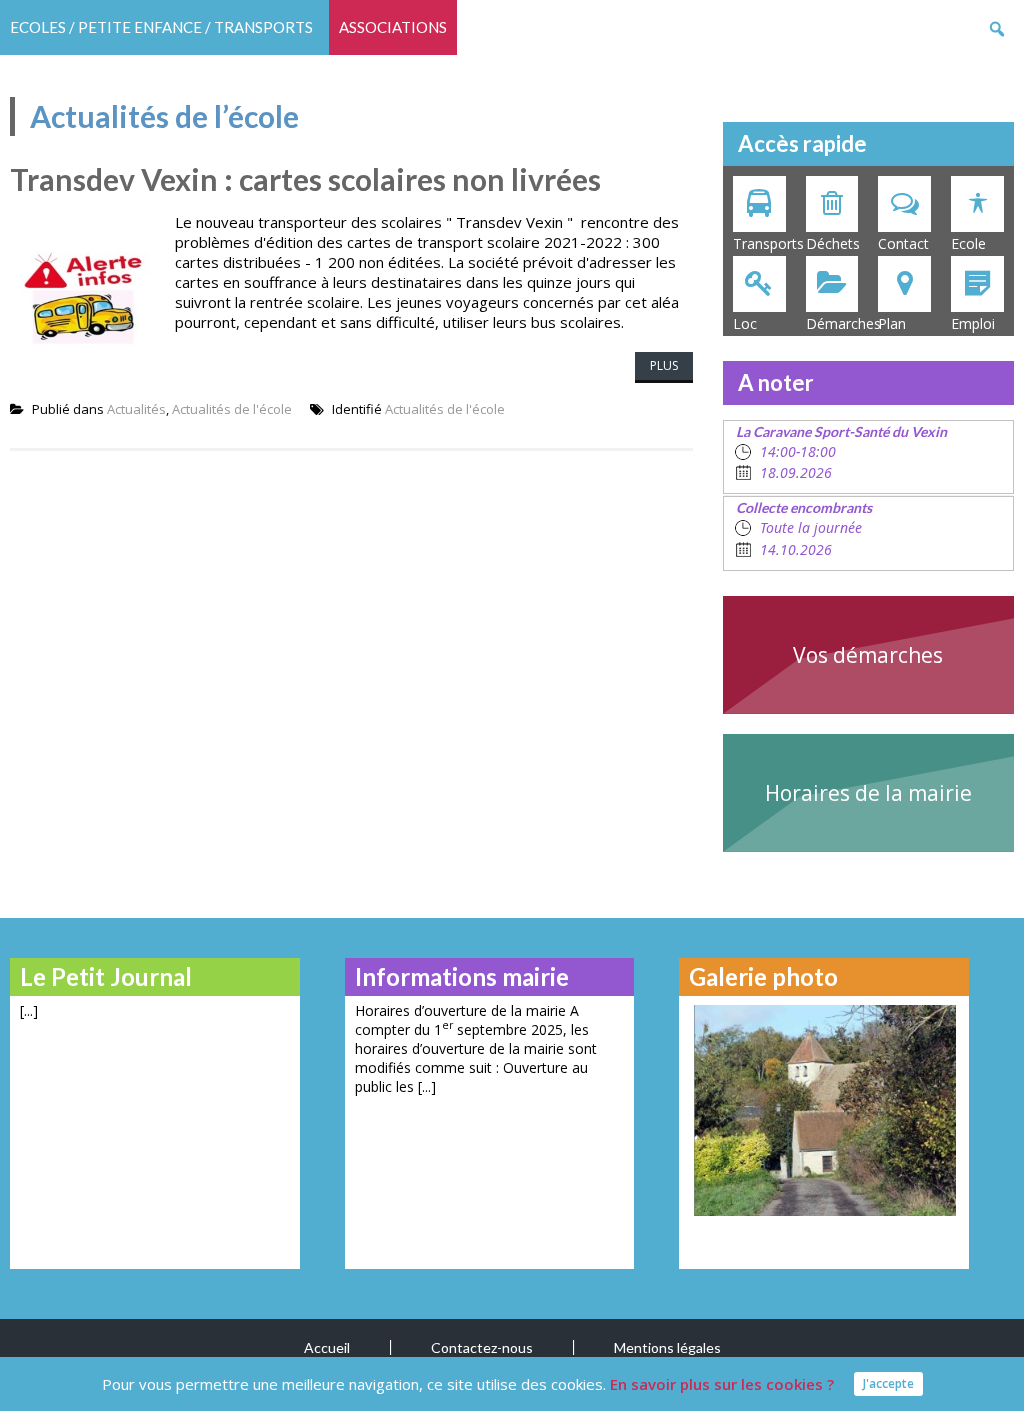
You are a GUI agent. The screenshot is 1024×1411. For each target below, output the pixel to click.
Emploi (973, 323)
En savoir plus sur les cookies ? (722, 1384)
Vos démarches (868, 655)
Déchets (833, 243)
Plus (664, 365)
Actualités (136, 409)
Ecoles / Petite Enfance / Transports (161, 27)
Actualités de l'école (232, 409)
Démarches (837, 323)
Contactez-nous (482, 1347)
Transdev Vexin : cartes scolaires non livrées (305, 179)
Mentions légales (667, 1347)
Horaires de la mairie (868, 793)
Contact (903, 243)
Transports (764, 243)
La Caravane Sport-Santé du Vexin (841, 431)
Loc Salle (748, 325)
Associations (393, 27)
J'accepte (888, 1383)
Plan (892, 323)
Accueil (327, 1347)
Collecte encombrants (804, 507)
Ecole (968, 243)
